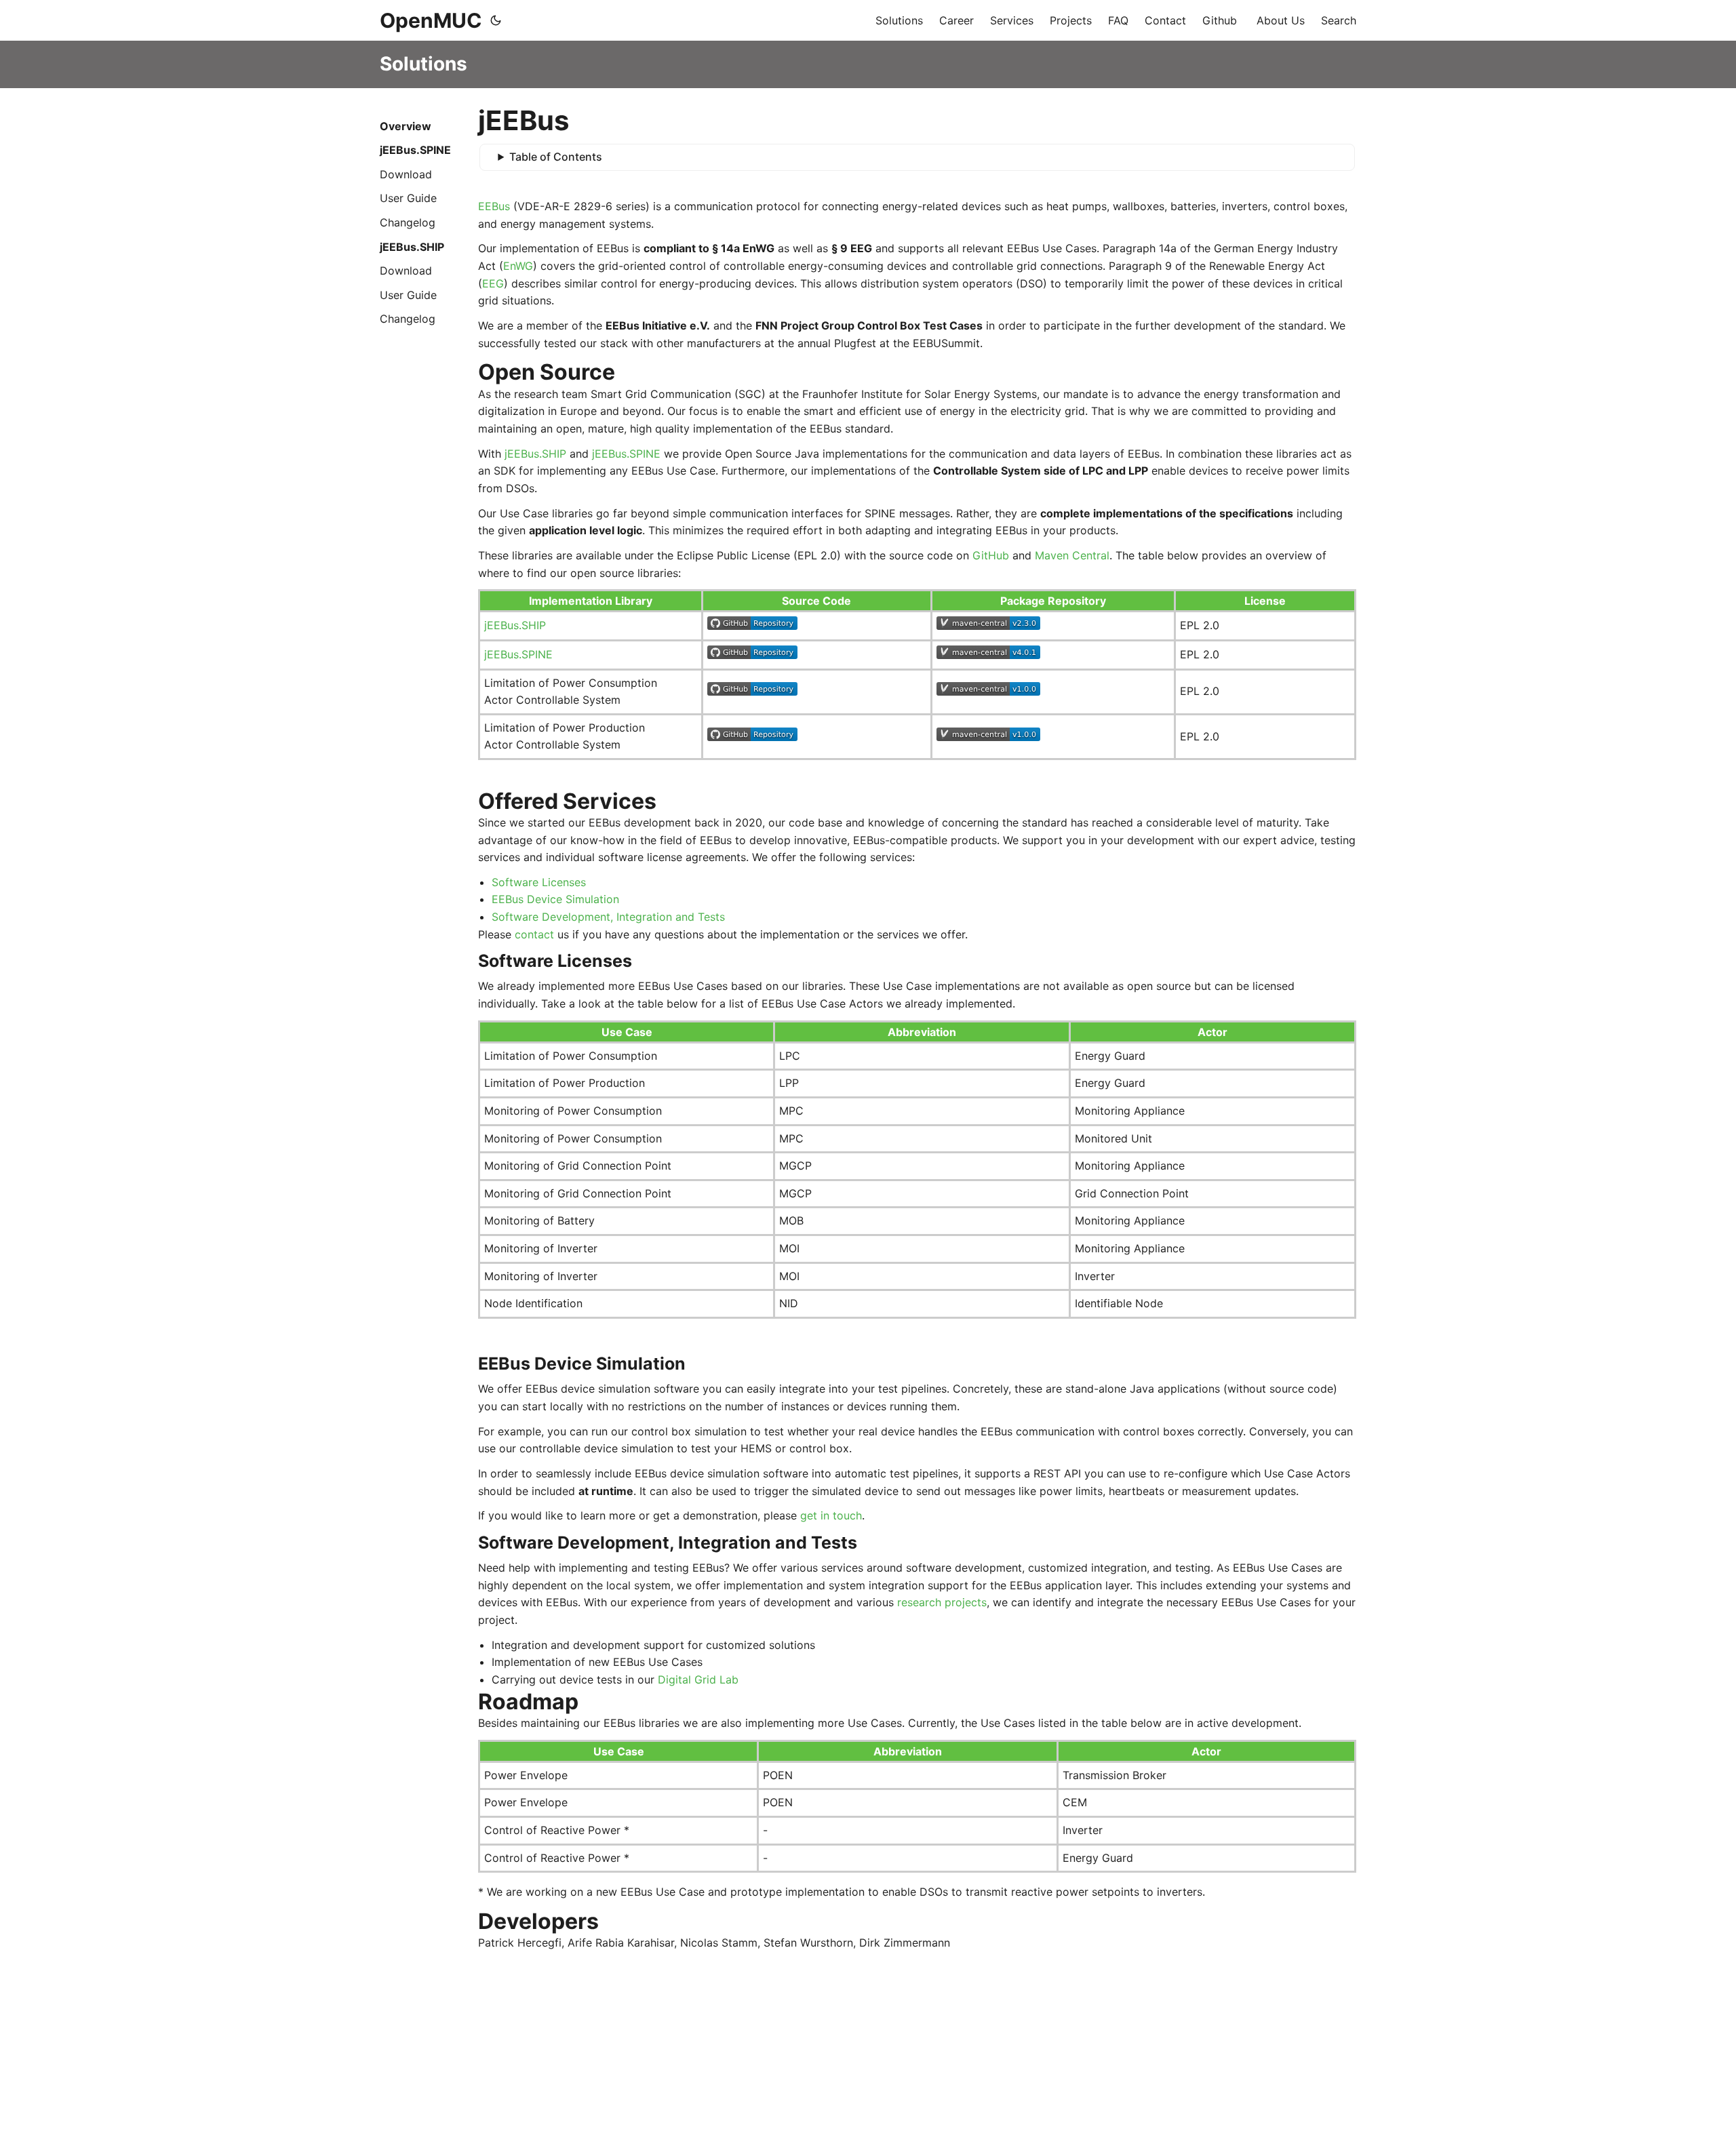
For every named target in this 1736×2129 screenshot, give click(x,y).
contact (534, 934)
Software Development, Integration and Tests (608, 917)
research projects (942, 1602)
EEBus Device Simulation (555, 899)
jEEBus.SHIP (412, 247)
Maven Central (1072, 555)
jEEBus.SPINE (415, 150)
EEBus (494, 206)
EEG (493, 283)
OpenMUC (431, 20)
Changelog (408, 222)
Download (406, 174)
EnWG (518, 266)
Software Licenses (539, 882)
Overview (406, 126)
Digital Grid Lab (698, 1679)
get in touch (831, 1515)
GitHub (991, 555)
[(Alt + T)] (496, 20)
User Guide (408, 198)
